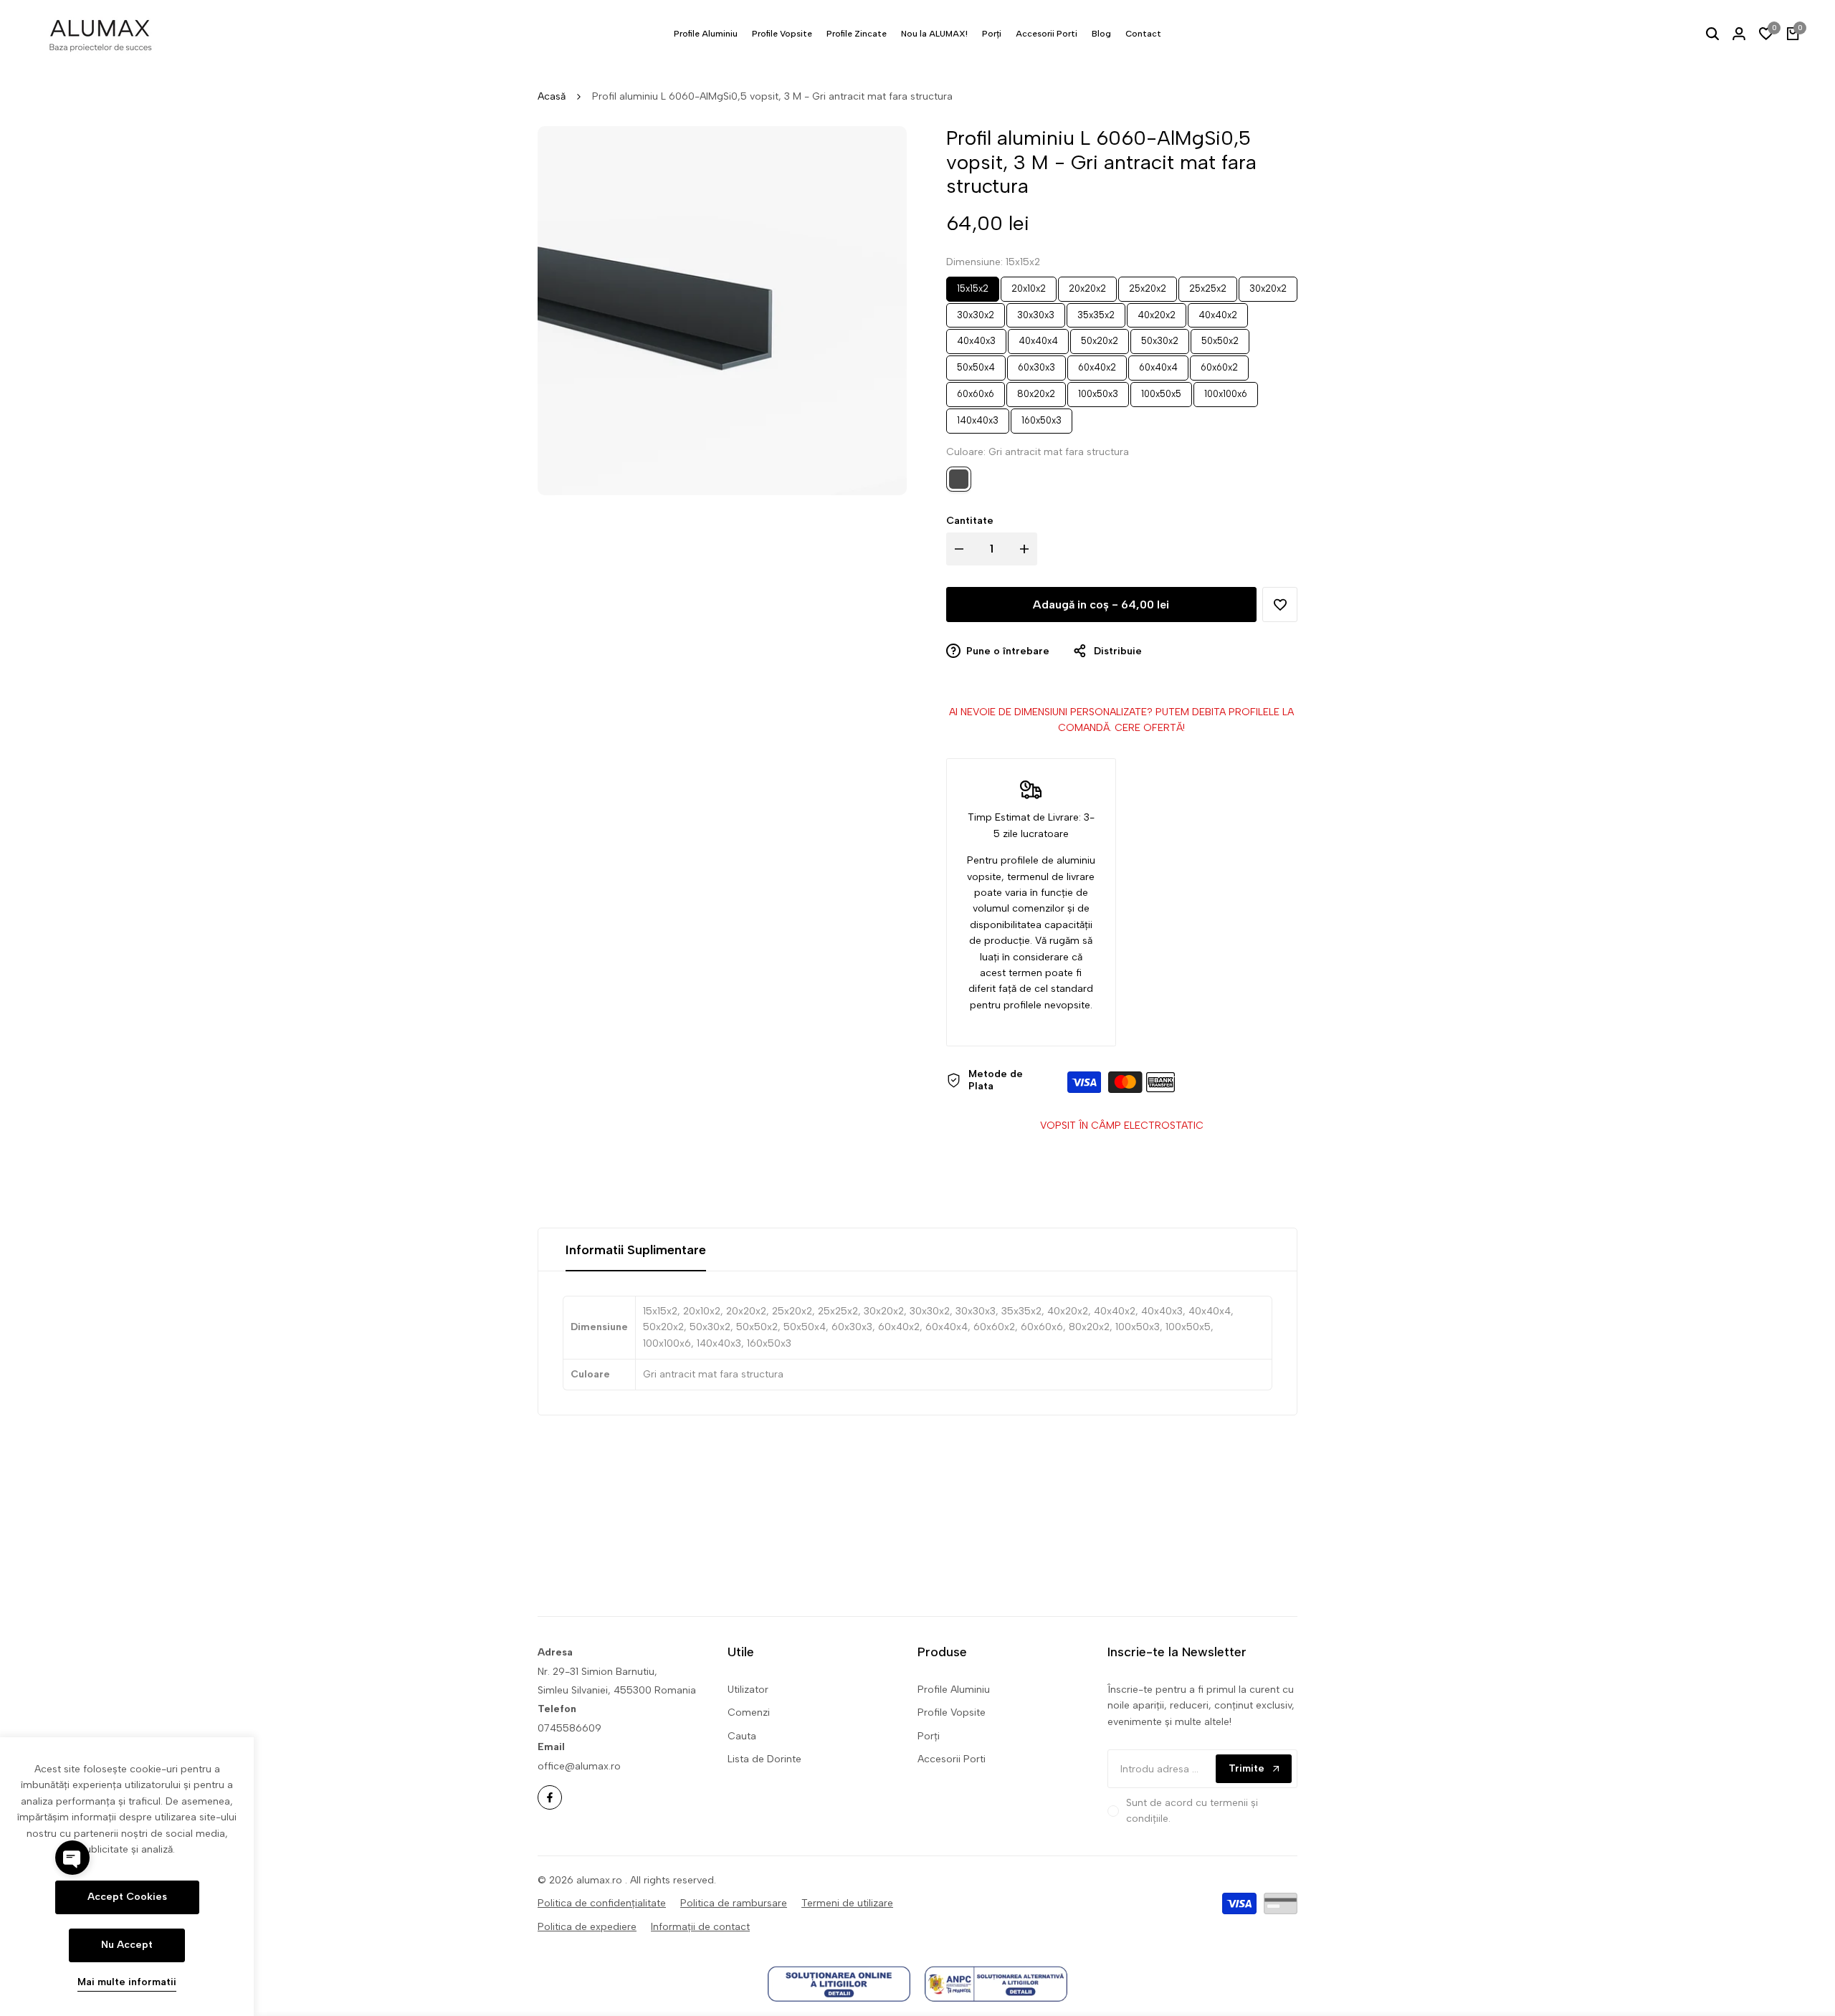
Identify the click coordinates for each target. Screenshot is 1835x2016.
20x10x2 (1029, 285)
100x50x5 (1161, 391)
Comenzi (749, 1712)
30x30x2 (976, 312)
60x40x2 (1097, 365)
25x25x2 (1208, 285)
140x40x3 (978, 417)
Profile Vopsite (952, 1712)
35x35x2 (1096, 312)
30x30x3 (1036, 312)
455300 (633, 1690)
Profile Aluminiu (954, 1690)
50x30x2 (1159, 338)
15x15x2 (973, 285)
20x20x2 (1087, 285)
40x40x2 (1218, 312)
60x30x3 (1036, 365)
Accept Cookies (127, 1897)
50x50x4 (976, 365)
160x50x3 (1042, 417)
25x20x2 (1148, 285)
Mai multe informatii (127, 1982)
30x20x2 (1268, 285)
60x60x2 (1219, 365)
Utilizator (748, 1690)
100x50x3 (1098, 391)
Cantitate (970, 521)
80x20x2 (1036, 391)
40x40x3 (976, 338)
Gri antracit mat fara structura (959, 479)
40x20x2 (1157, 312)
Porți (929, 1736)
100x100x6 (1225, 391)
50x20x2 (1099, 338)
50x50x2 (1220, 338)
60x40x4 (1158, 365)
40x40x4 (1038, 338)
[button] (1280, 605)
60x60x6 (975, 391)
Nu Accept (127, 1945)
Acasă (552, 96)
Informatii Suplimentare (636, 1250)
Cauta (742, 1736)
